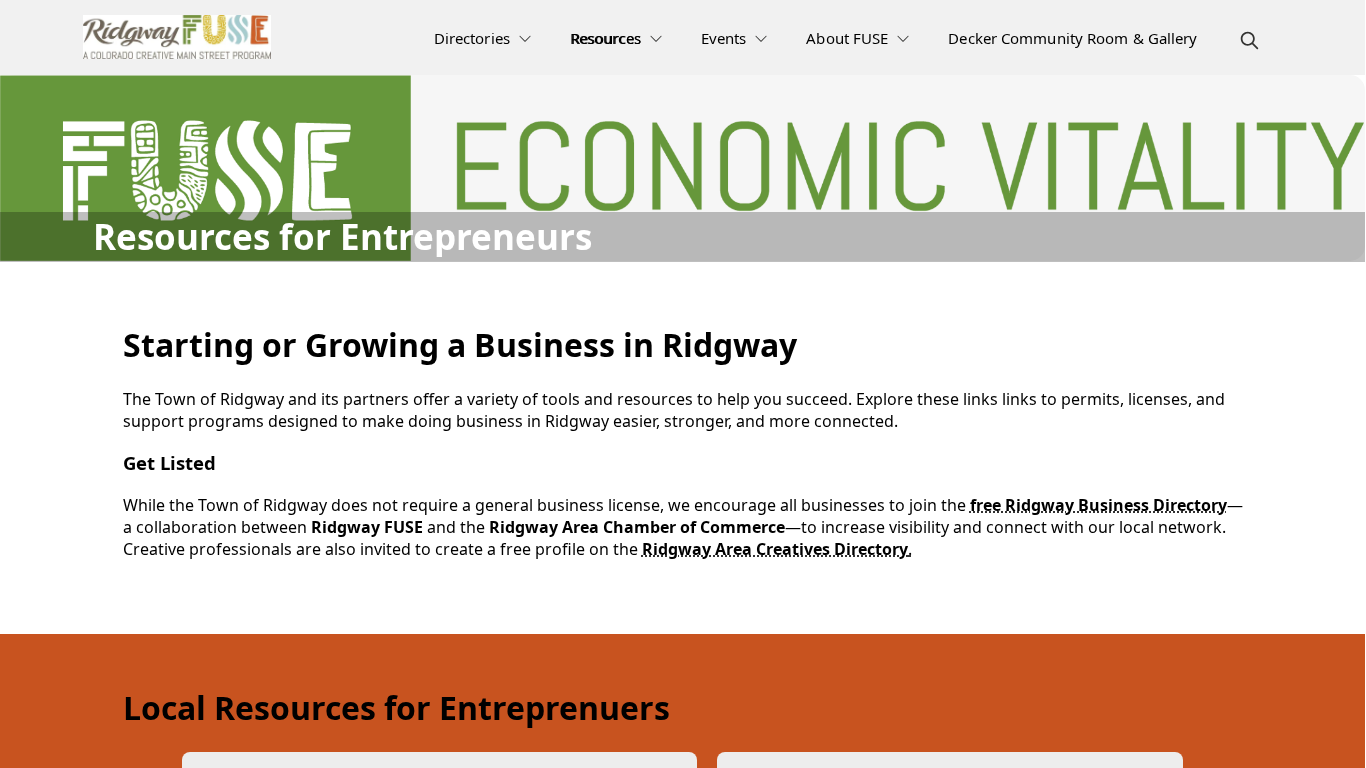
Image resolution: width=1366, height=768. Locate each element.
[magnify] (1249, 40)
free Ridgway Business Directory (1098, 505)
